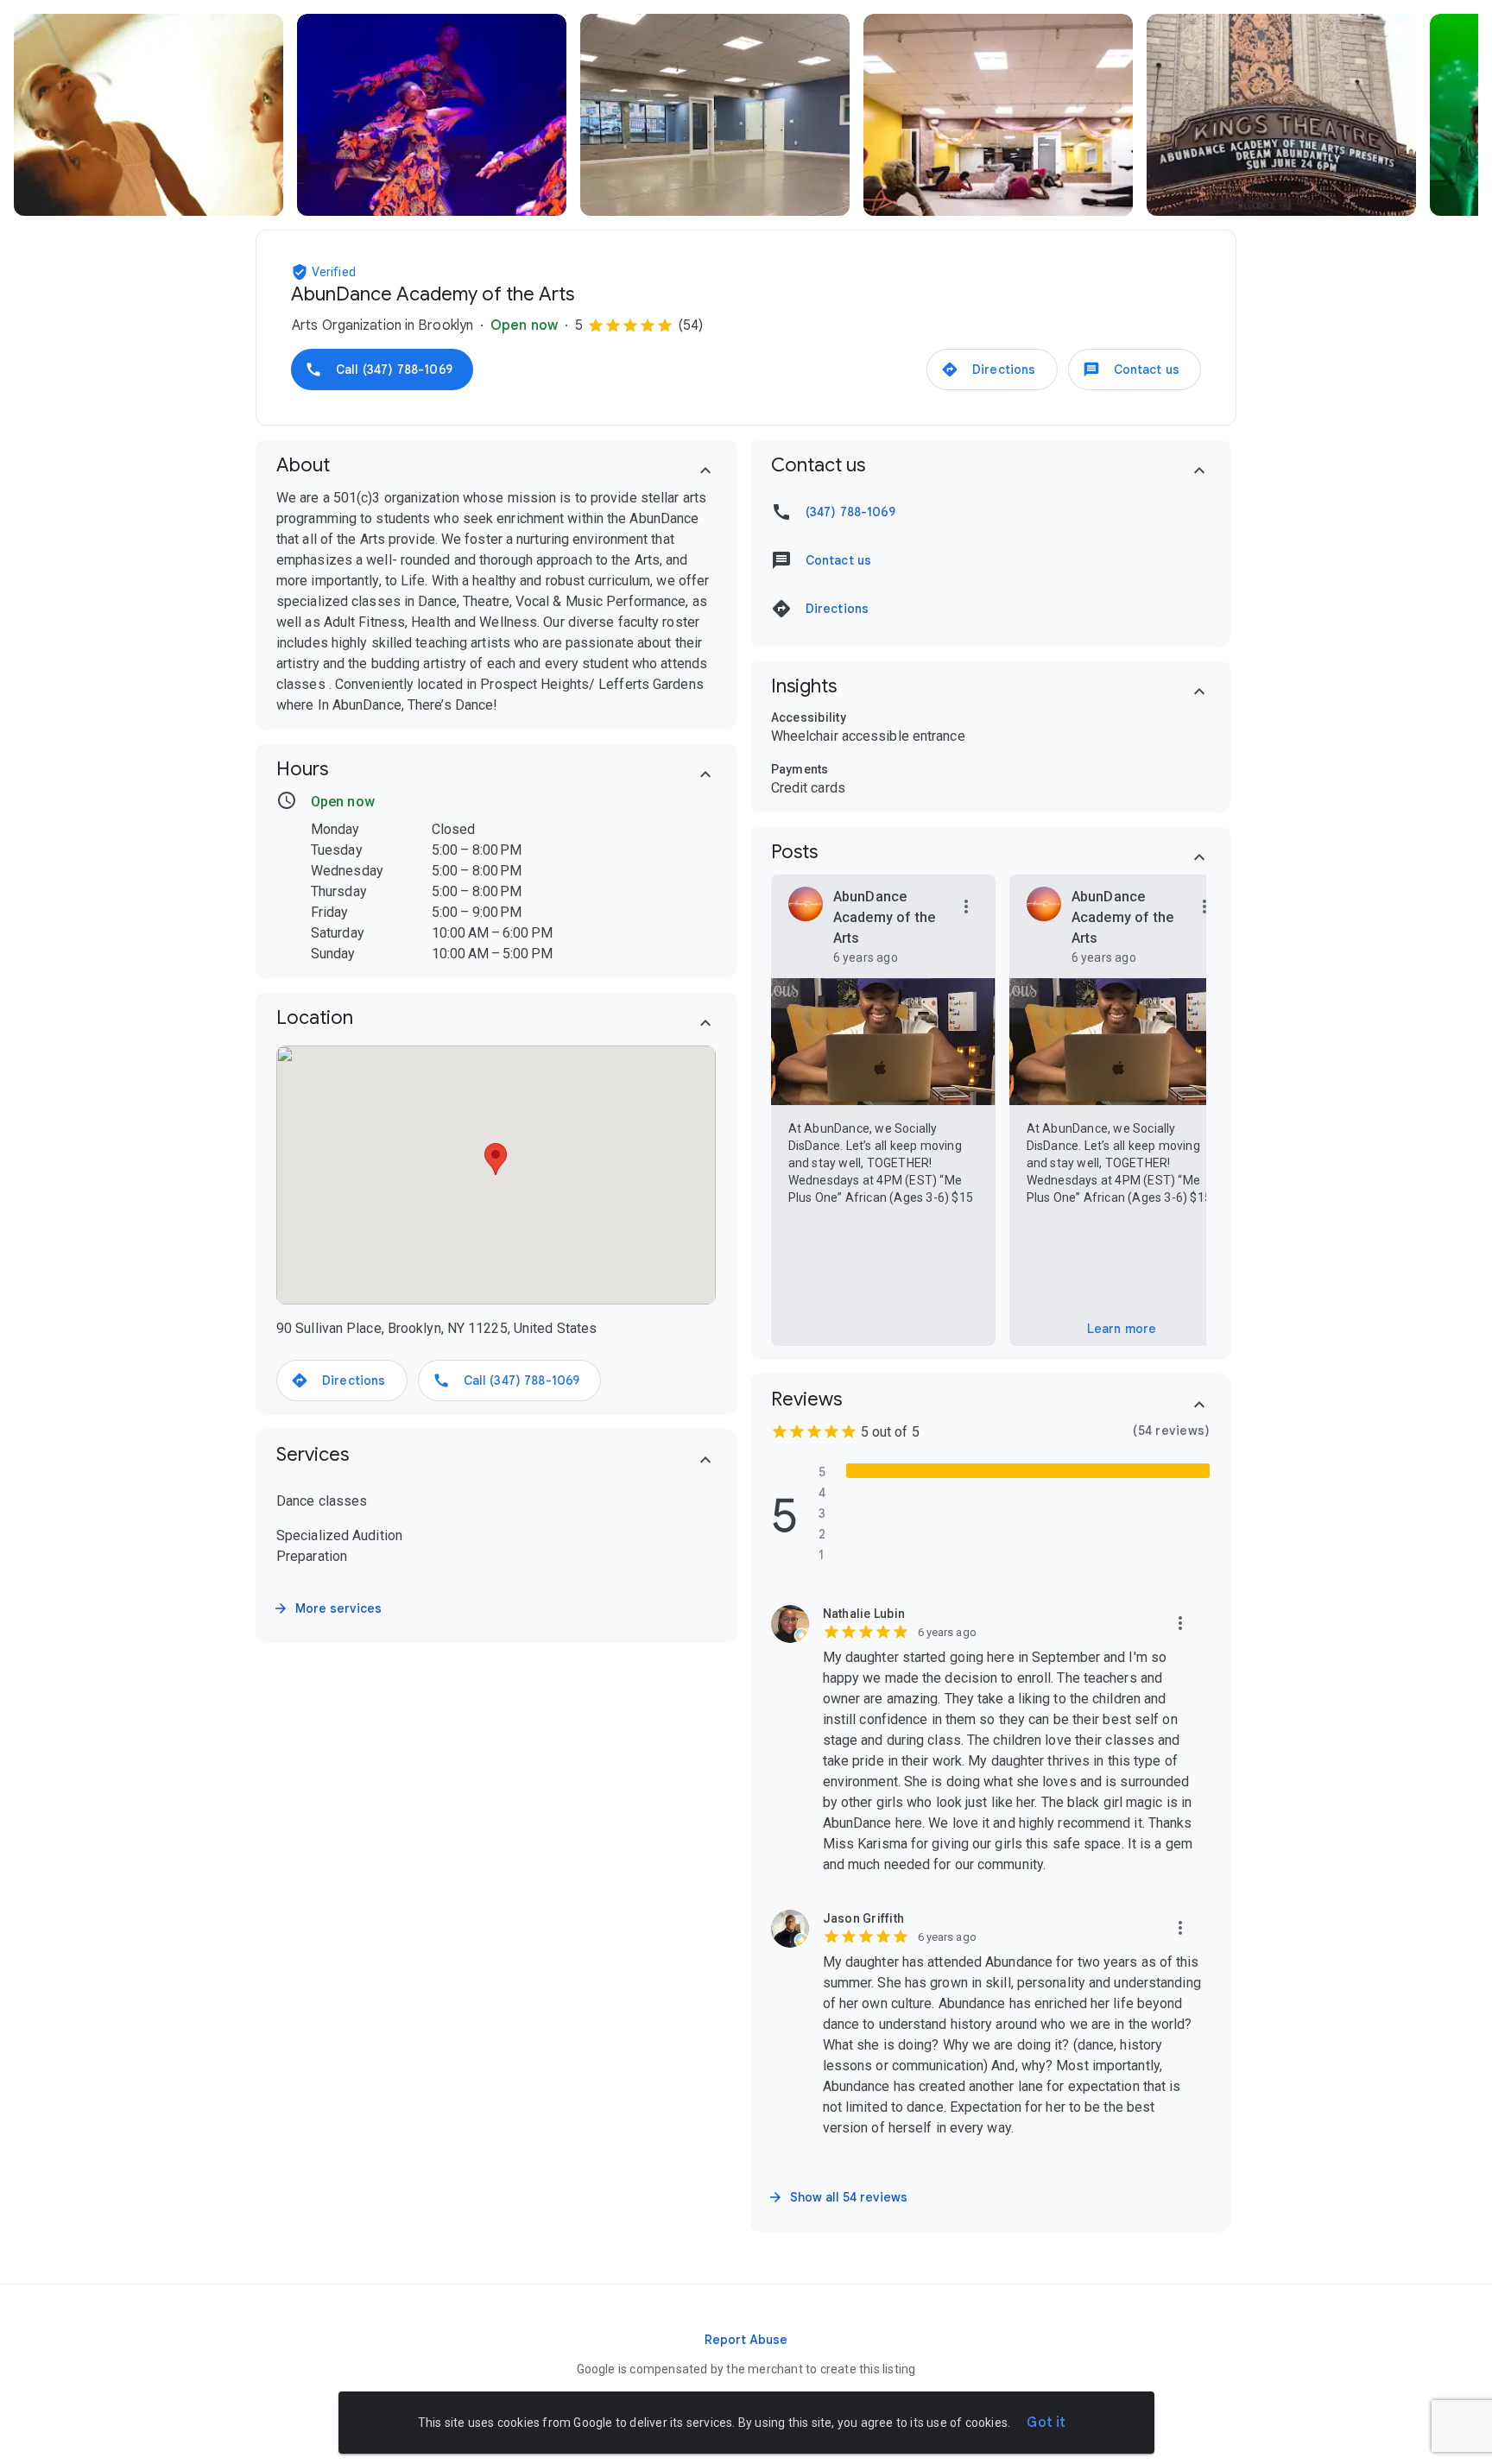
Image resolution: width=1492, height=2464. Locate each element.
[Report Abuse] (746, 2340)
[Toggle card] (705, 471)
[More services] (329, 1608)
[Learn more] (1122, 1329)
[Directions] (992, 370)
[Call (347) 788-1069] (382, 370)
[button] (301, 272)
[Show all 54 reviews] (839, 2197)
